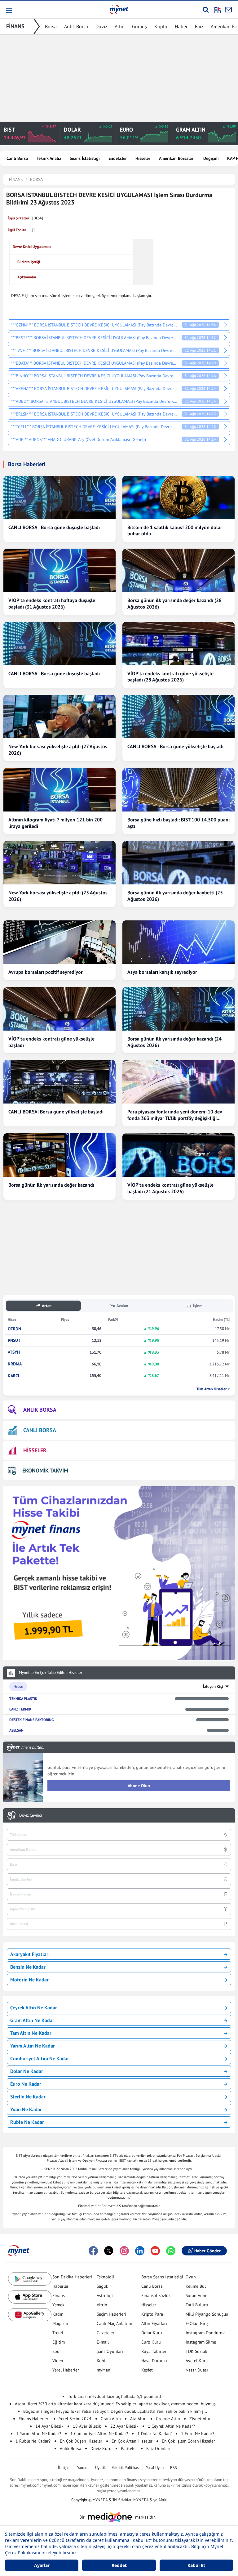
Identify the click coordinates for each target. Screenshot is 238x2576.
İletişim (64, 2468)
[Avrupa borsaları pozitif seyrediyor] (59, 942)
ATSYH (14, 1352)
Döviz (101, 26)
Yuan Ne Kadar (26, 2109)
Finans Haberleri (34, 2419)
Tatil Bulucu (197, 2305)
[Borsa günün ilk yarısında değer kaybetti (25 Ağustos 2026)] (178, 863)
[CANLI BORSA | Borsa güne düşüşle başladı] (59, 497)
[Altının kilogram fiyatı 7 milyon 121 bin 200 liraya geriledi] (59, 790)
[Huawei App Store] (30, 2315)
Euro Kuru (151, 2342)
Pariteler (129, 2448)
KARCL (14, 1376)
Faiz (199, 26)
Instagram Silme (201, 2342)
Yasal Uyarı (155, 2468)
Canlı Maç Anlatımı (114, 2323)
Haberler (60, 2286)
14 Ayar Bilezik (49, 2426)
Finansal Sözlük (156, 2295)
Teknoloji (105, 2277)
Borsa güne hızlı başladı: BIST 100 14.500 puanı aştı (178, 823)
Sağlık (102, 2286)
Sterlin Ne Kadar (28, 2097)
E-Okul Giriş (197, 2323)
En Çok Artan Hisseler (132, 2441)
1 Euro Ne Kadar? (198, 2434)
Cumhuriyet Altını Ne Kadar (40, 2058)
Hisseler (143, 158)
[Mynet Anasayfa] (119, 9)
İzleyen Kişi (213, 1686)
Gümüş (139, 26)
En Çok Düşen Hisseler (81, 2441)
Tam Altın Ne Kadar (31, 2033)
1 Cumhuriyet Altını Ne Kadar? (99, 2434)
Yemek (58, 2305)
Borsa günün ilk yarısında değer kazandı (51, 1185)
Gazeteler (106, 2333)
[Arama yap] (206, 10)
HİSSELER (35, 1450)
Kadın (58, 2314)
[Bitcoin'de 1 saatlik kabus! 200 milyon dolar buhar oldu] (178, 497)
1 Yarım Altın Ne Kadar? (39, 2434)
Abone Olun (139, 1786)
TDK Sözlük (196, 2351)
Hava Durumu (154, 2361)
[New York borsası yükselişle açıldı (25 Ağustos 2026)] (59, 863)
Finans (59, 2295)
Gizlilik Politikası (126, 2468)
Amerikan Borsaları (177, 158)
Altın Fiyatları (154, 2323)
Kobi (101, 2361)
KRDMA (15, 1364)
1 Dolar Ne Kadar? (154, 2434)
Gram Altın (111, 2419)
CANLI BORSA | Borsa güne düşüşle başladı (54, 527)
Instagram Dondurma (206, 2333)
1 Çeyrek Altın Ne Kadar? (171, 2426)
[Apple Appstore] (30, 2297)
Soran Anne (196, 2295)
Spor (57, 2351)
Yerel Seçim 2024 (75, 2419)
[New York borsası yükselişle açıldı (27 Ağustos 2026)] (59, 717)
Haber (181, 26)
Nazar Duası (197, 2370)
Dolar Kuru (152, 2333)
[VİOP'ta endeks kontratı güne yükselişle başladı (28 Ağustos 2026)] (178, 644)
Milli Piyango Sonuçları (208, 2314)
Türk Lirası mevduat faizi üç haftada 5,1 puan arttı (115, 2396)
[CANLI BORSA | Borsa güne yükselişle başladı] (178, 717)
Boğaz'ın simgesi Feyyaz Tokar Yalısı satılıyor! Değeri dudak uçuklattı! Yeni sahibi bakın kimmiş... (115, 2411)
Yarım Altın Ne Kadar (33, 2046)
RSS (174, 2468)
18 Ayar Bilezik (87, 2426)
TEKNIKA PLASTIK (23, 1699)
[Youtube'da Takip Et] (155, 2251)
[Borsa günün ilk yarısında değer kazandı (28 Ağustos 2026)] (178, 570)
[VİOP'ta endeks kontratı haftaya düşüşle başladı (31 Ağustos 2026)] (59, 570)
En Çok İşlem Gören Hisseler (188, 2441)
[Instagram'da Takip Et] (124, 2251)
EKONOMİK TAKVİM (45, 1470)
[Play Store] (30, 2279)
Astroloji (105, 2295)
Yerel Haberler (66, 2370)
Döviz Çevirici (31, 1815)
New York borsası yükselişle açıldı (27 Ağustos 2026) (58, 750)
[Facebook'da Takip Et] (93, 2251)
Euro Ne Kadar (26, 2084)
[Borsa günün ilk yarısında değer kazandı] (59, 1155)
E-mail (103, 2342)
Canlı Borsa (17, 158)
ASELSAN (16, 1730)
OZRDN (14, 1329)
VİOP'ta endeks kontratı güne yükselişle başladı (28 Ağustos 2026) (170, 677)
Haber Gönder (207, 2251)
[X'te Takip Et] (109, 2251)
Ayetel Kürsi (197, 2361)
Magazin (60, 2323)
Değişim (211, 158)
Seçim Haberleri (111, 2314)
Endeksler (118, 158)
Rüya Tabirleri (154, 2351)
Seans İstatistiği (85, 158)
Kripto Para (152, 2314)
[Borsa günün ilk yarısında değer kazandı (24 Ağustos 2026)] (178, 1009)
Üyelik (100, 2468)
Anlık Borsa (76, 26)
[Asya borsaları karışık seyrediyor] (178, 942)
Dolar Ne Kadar (27, 2071)
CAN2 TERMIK (20, 1709)
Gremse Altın (168, 2419)
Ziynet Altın (201, 2419)
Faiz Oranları (158, 2448)
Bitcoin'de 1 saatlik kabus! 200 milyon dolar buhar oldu (175, 530)
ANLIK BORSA (40, 1410)
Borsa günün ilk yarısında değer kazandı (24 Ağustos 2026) (174, 1042)
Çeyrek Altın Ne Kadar (34, 2007)
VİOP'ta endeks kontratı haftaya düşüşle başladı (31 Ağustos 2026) (52, 603)
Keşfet (147, 2370)
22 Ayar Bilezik (124, 2426)
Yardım (83, 2468)
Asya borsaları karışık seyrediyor (162, 972)
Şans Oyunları (110, 2351)
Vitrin (102, 2305)
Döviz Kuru (101, 2448)
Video (58, 2361)
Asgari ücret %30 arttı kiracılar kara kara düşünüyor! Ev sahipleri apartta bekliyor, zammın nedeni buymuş (115, 2404)
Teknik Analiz (49, 158)
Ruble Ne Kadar (27, 2122)
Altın (120, 26)
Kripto (161, 26)
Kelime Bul (196, 2286)
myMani (104, 2370)
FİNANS (15, 26)
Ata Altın (138, 2419)
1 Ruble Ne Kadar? (33, 2441)
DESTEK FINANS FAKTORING (31, 1720)
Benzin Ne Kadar (28, 1967)
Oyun (191, 2277)
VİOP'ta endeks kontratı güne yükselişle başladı (51, 1042)
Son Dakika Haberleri (72, 2277)
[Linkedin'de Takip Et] (140, 2251)
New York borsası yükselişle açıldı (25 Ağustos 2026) (58, 896)
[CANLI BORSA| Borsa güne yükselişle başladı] (59, 1082)
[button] (9, 11)
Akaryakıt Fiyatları (30, 1954)
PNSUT (14, 1340)
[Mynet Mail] (228, 10)
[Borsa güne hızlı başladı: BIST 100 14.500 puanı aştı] (178, 790)
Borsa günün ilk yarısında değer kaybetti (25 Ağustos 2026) (175, 896)
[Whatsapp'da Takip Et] (171, 2251)
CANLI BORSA (40, 1430)
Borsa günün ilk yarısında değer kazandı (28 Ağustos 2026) (174, 603)
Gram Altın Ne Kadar (32, 2020)
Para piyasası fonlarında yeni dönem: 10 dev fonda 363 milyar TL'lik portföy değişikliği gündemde (175, 1115)
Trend (58, 2333)
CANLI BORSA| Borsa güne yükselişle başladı (56, 1112)
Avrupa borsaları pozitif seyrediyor (46, 972)
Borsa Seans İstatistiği (162, 2277)
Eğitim (59, 2342)
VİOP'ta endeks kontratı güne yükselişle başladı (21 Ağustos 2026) (170, 1188)
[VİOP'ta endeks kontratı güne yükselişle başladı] (59, 1009)
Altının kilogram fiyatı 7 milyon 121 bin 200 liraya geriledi (55, 823)
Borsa (51, 26)
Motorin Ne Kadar (29, 1980)
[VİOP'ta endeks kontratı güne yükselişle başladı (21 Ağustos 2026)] (178, 1155)
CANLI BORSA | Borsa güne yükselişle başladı (175, 746)
